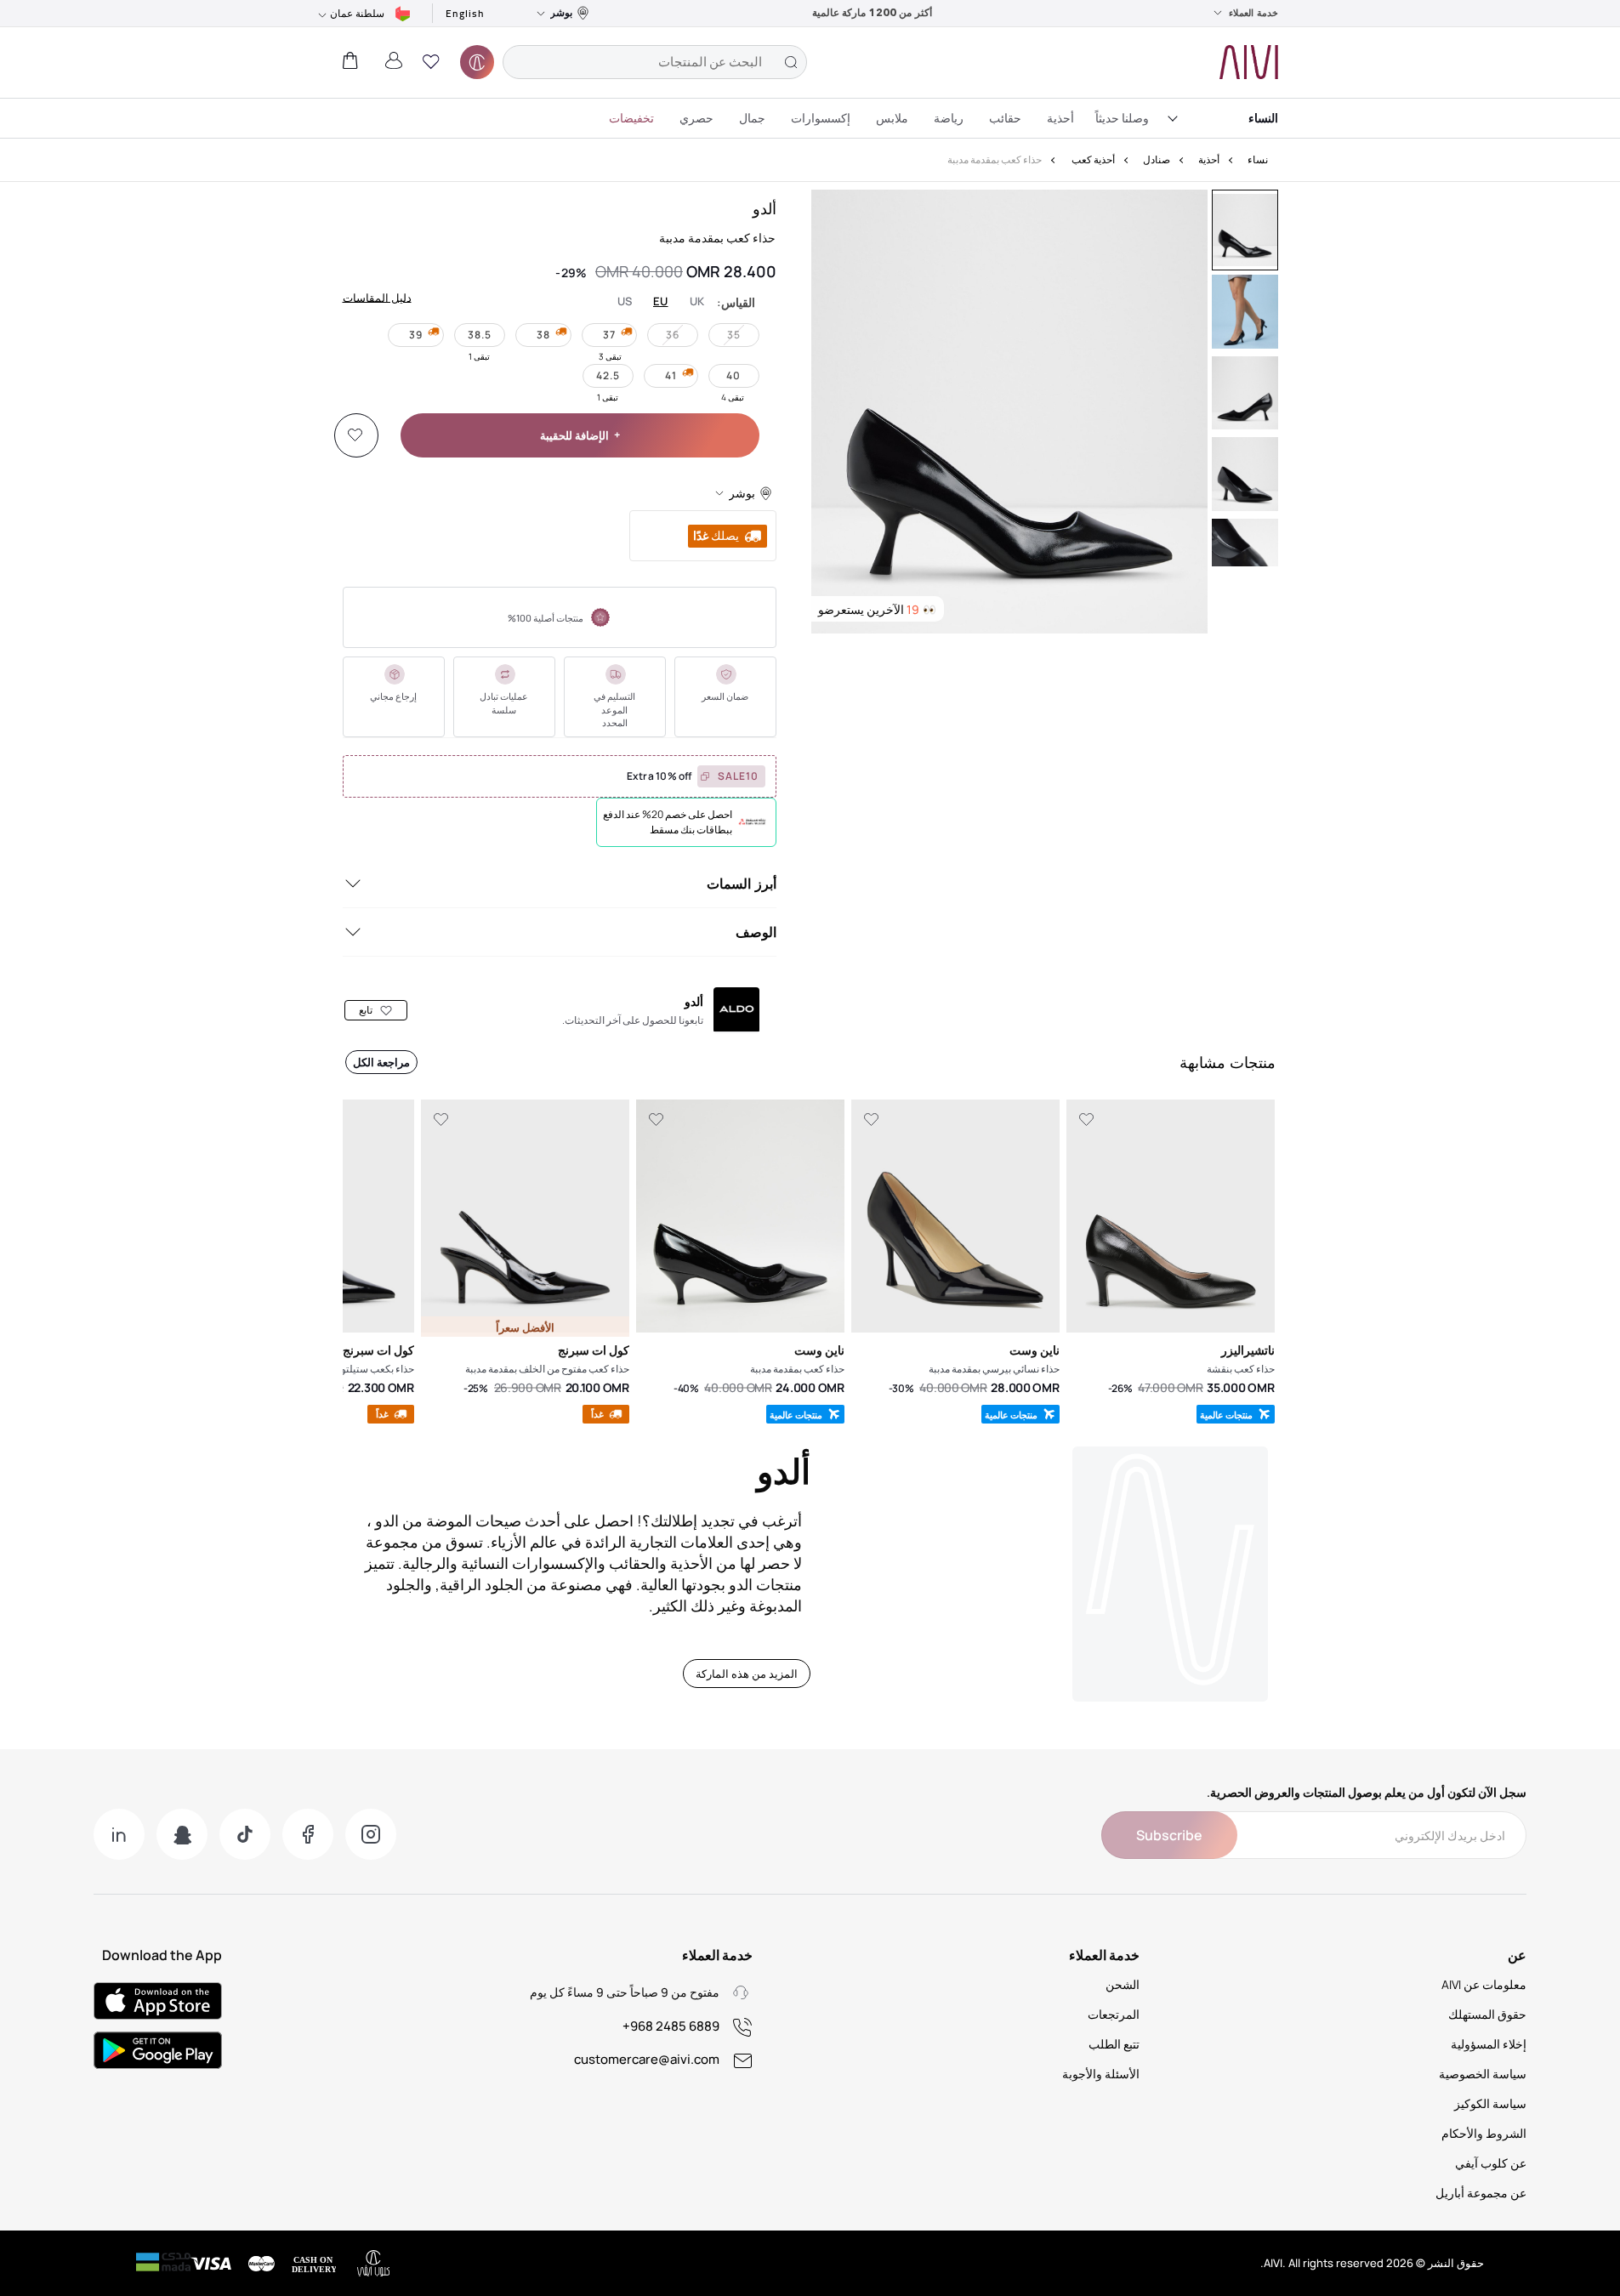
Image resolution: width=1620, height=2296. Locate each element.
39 (416, 335)
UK (697, 301)
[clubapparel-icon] (477, 62)
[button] (431, 62)
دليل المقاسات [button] (377, 297)
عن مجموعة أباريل (1481, 2193)
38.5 (480, 335)
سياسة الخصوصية (1483, 2074)
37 (609, 335)
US (625, 301)
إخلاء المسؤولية (1489, 2044)
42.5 (608, 375)
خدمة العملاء (1253, 13)
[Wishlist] (355, 435)
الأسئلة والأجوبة (1101, 2074)
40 (733, 375)
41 (671, 375)
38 (543, 335)
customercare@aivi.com (647, 2059)
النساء (1263, 118)
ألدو (765, 208)
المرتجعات (1114, 2014)
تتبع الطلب (1114, 2044)
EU (661, 301)
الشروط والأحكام (1484, 2133)
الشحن (1123, 1984)
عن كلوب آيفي (1491, 2163)
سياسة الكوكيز (1490, 2103)
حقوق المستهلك (1487, 2014)
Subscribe (1169, 1835)
